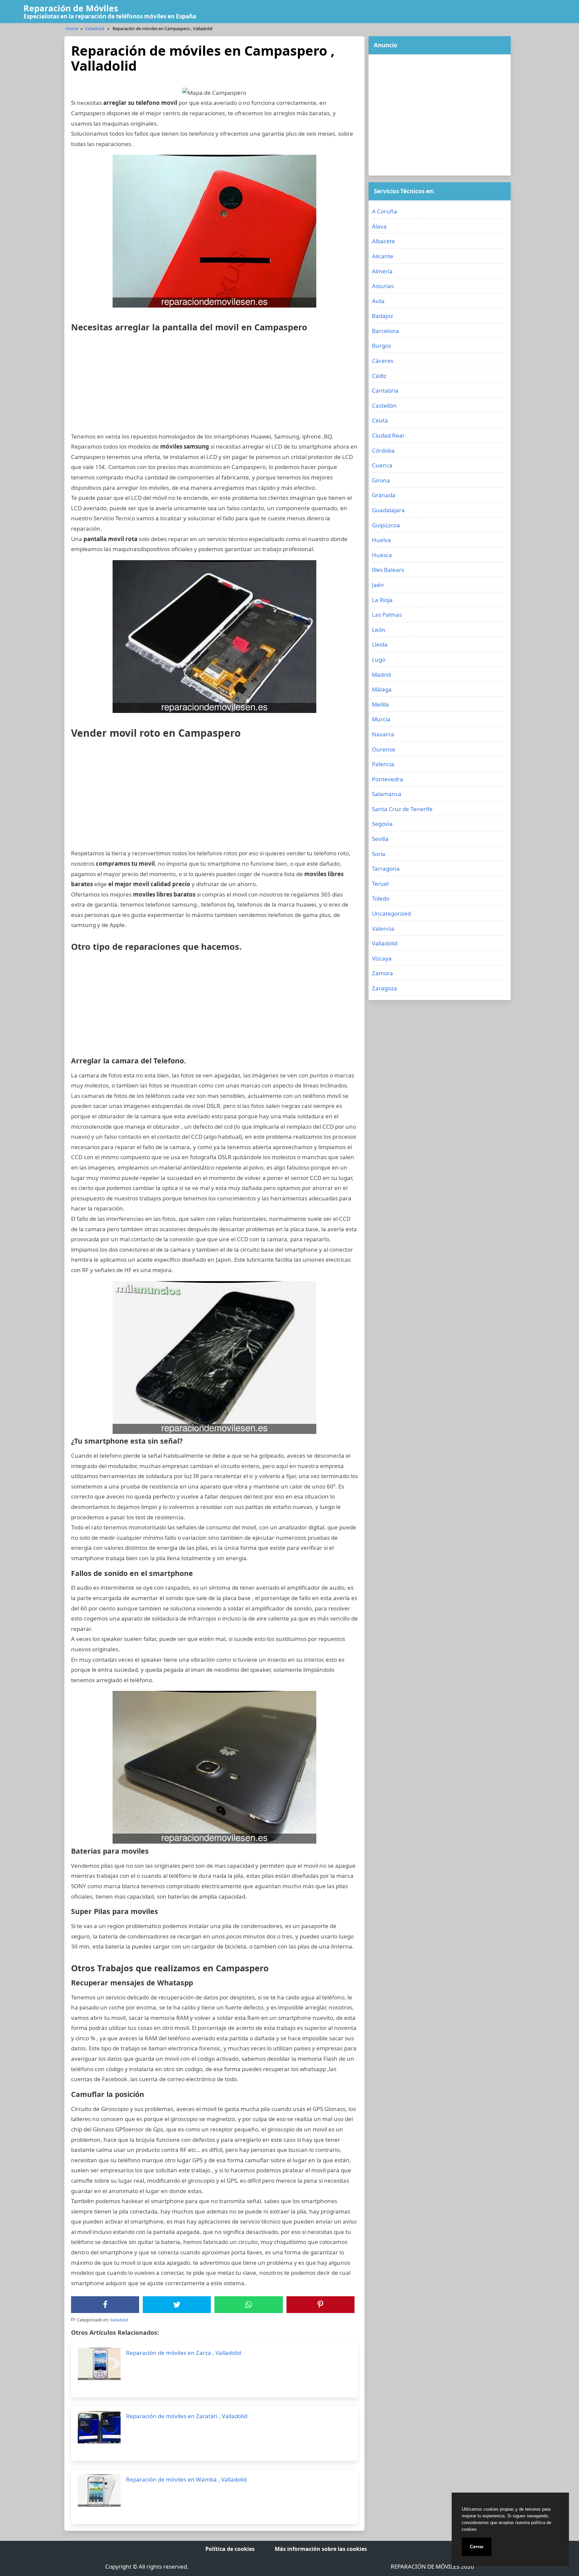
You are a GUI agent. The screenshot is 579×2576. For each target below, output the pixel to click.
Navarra (383, 734)
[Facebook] (105, 2305)
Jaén (378, 585)
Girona (381, 480)
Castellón (384, 406)
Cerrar (477, 2547)
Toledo (381, 898)
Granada (384, 495)
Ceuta (380, 420)
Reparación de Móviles (71, 8)
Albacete (383, 241)
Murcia (381, 719)
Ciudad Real (388, 435)
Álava (379, 226)
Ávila (378, 301)
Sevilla (380, 839)
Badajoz (382, 316)
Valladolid (94, 28)
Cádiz (379, 376)
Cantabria (385, 390)
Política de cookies (230, 2549)
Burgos (381, 346)
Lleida (380, 644)
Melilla (380, 704)
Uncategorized (391, 913)
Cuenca (382, 465)
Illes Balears (388, 570)
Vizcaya (382, 958)
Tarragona (386, 869)
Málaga (382, 689)
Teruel (380, 884)
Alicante (383, 256)
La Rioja (382, 600)
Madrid (381, 675)
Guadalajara (388, 510)
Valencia (383, 929)
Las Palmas (387, 615)
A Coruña (384, 211)
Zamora (382, 973)
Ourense (384, 749)
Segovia (382, 824)
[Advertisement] (214, 385)
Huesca (382, 555)
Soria (379, 854)
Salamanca (387, 794)
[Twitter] (177, 2305)
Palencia (383, 764)
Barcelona (385, 331)
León (379, 630)
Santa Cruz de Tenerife (402, 809)
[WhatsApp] (249, 2305)
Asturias (383, 286)
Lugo (379, 659)
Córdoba (383, 450)
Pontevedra (388, 779)
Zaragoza (384, 988)
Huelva (381, 540)
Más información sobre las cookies (321, 2549)
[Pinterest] (320, 2305)
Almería (382, 271)
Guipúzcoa (386, 525)
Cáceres (383, 361)
